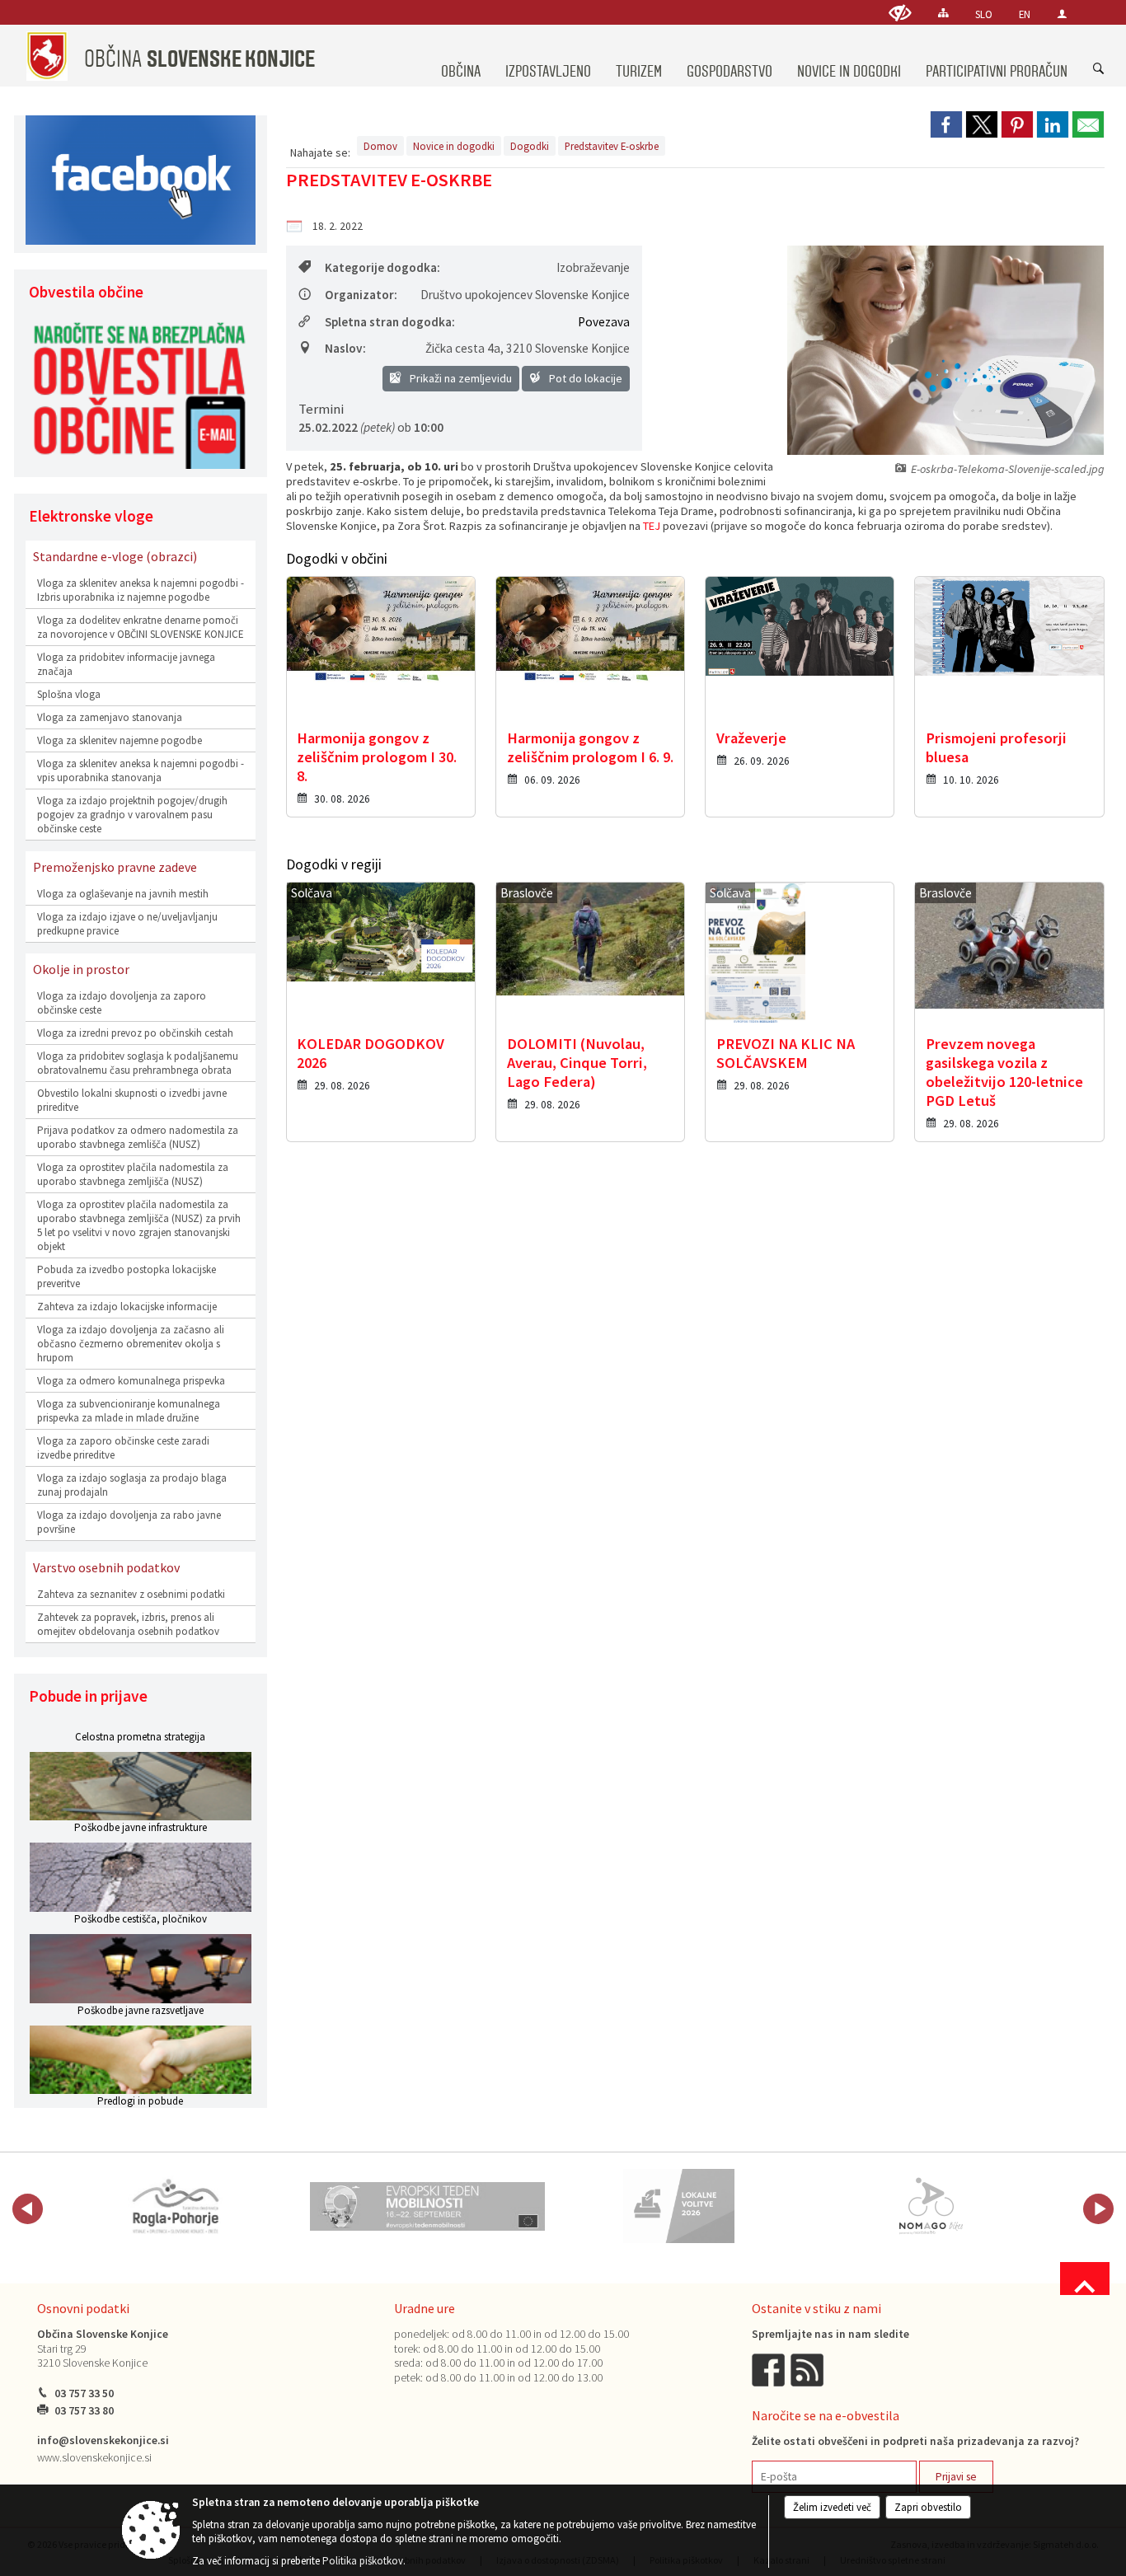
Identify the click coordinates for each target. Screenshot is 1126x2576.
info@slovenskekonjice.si (103, 2440)
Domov (380, 146)
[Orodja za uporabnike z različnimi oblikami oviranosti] (900, 13)
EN (1025, 14)
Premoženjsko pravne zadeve (115, 867)
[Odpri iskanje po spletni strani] (1099, 69)
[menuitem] (461, 56)
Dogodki (530, 146)
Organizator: (361, 295)
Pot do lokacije (584, 378)
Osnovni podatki (83, 2308)
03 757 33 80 (84, 2411)
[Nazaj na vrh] (1085, 2279)
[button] (28, 2209)
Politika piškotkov (363, 2561)
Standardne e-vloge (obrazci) (115, 556)
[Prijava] (1062, 14)
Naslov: (345, 348)
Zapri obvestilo (928, 2507)
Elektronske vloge (91, 516)
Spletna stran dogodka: (390, 322)
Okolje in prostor (81, 969)
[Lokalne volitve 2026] (679, 2206)
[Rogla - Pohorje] (176, 2206)
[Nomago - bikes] (931, 2206)
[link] (946, 124)
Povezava (604, 322)
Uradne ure (425, 2308)
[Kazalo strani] (943, 13)
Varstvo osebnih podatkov (106, 1567)
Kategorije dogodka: (382, 267)
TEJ (652, 526)
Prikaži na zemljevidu (460, 378)
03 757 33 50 (84, 2393)
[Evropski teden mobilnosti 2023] (428, 2206)
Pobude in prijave (88, 1696)
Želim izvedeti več (832, 2507)
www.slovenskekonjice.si (94, 2458)
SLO (984, 14)
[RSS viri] (809, 2369)
